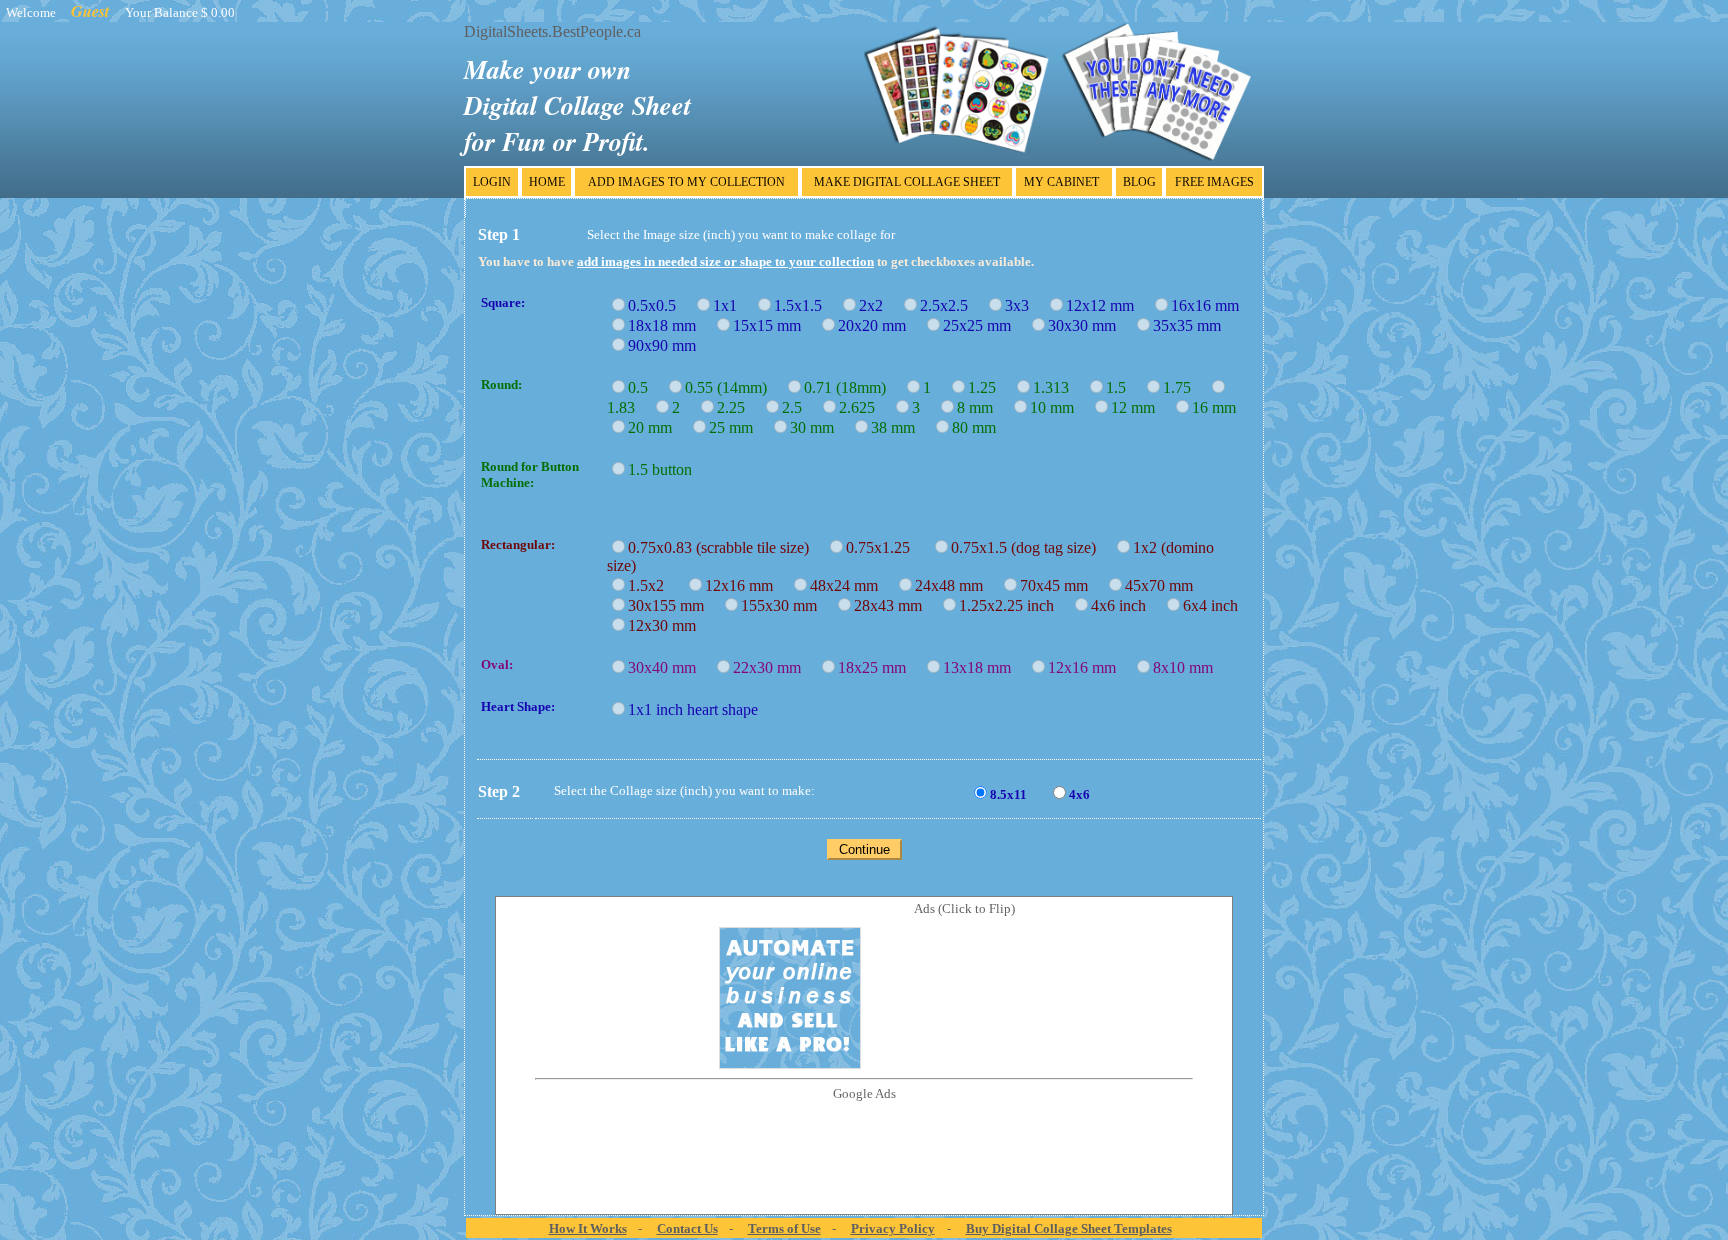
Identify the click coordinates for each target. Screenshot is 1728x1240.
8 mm (981, 407)
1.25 (988, 387)
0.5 (644, 387)
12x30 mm (668, 625)
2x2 (877, 305)
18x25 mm (878, 667)
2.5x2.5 (950, 305)
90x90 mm (668, 345)
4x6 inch (1124, 605)
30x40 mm (668, 667)
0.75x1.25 (886, 547)
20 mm (656, 427)
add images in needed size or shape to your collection (725, 261)
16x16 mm (1211, 305)
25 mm (737, 427)
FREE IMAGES (1214, 182)
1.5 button (664, 469)
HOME (547, 182)
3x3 (1023, 305)
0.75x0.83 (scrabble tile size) (724, 547)
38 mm (899, 427)
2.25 (737, 407)
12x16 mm (745, 585)
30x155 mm (672, 605)
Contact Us (687, 1228)
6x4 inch (1216, 605)
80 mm (980, 427)
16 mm (1220, 407)
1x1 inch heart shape (699, 709)
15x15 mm (773, 325)
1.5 (1122, 387)
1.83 (627, 407)
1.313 (1057, 387)
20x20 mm (878, 325)
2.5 (798, 407)
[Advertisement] (864, 1147)
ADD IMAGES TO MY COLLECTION (686, 182)
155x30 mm (785, 605)
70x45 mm (1060, 585)
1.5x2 (654, 585)
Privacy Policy (893, 1228)
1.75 (1183, 387)
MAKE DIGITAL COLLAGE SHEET (907, 182)
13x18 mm (983, 667)
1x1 (731, 305)
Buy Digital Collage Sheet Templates (1069, 1228)
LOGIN (492, 182)
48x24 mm (850, 585)
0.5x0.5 (658, 305)
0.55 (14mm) (732, 387)
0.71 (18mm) (851, 387)
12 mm (1139, 407)
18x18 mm (668, 325)
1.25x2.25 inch (1012, 605)
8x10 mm (1189, 667)
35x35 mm (1193, 325)
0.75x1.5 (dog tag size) (1029, 547)
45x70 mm (1165, 585)
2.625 (863, 407)
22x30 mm (773, 667)
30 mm (818, 427)
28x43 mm (894, 605)
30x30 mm (1088, 325)
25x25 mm (983, 325)
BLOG (1139, 182)
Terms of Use (784, 1228)
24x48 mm (955, 585)
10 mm (1058, 407)
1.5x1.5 (804, 305)
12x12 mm (1106, 305)
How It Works (588, 1228)
